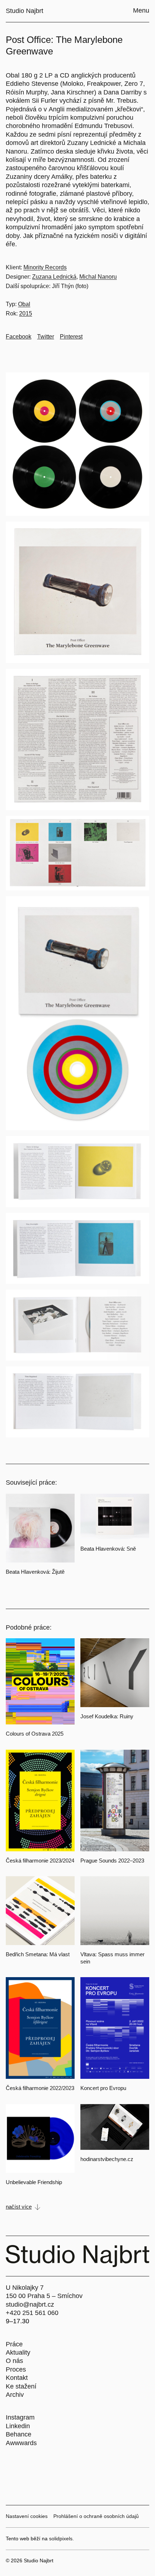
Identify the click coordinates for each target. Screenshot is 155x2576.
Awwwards (21, 2443)
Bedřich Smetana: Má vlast (38, 1954)
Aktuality (18, 2352)
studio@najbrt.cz (30, 2305)
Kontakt (17, 2378)
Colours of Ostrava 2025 (35, 1734)
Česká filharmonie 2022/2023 (40, 2088)
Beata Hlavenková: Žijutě (35, 1572)
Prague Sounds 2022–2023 (112, 1861)
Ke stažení (21, 2386)
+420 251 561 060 (32, 2313)
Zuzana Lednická (54, 277)
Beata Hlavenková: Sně (108, 1549)
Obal (24, 304)
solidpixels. (61, 2539)
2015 (26, 313)
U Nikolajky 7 (25, 2288)
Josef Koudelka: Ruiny (107, 1716)
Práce (14, 2344)
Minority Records (45, 267)
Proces (16, 2369)
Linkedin (18, 2426)
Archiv (15, 2395)
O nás (14, 2361)
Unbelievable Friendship (34, 2182)
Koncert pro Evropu (103, 2088)
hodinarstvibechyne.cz (107, 2159)
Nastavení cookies (27, 2516)
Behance (19, 2434)
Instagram (20, 2417)
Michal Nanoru (98, 277)
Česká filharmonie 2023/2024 (40, 1861)
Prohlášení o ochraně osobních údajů (96, 2516)
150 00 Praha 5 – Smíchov (44, 2296)
